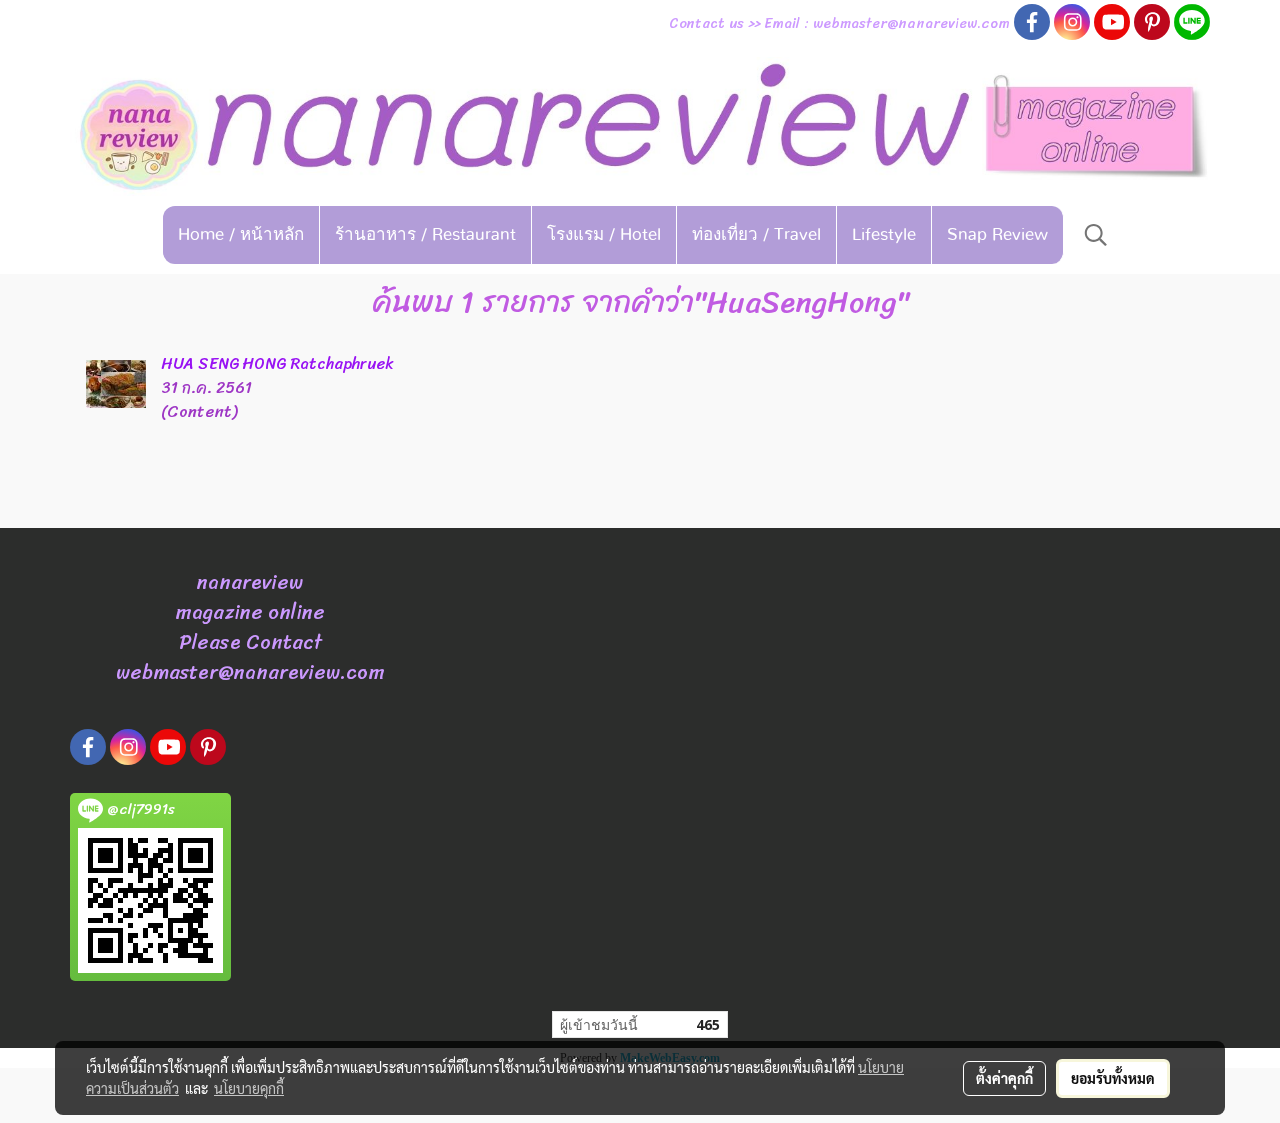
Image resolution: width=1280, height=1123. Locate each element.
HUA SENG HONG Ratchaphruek (277, 363)
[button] (1096, 235)
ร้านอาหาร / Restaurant (425, 234)
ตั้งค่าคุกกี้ (1004, 1078)
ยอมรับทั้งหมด (1113, 1078)
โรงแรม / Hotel (604, 234)
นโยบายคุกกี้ (249, 1088)
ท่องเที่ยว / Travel (756, 234)
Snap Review (997, 234)
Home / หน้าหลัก (241, 234)
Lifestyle (884, 234)
